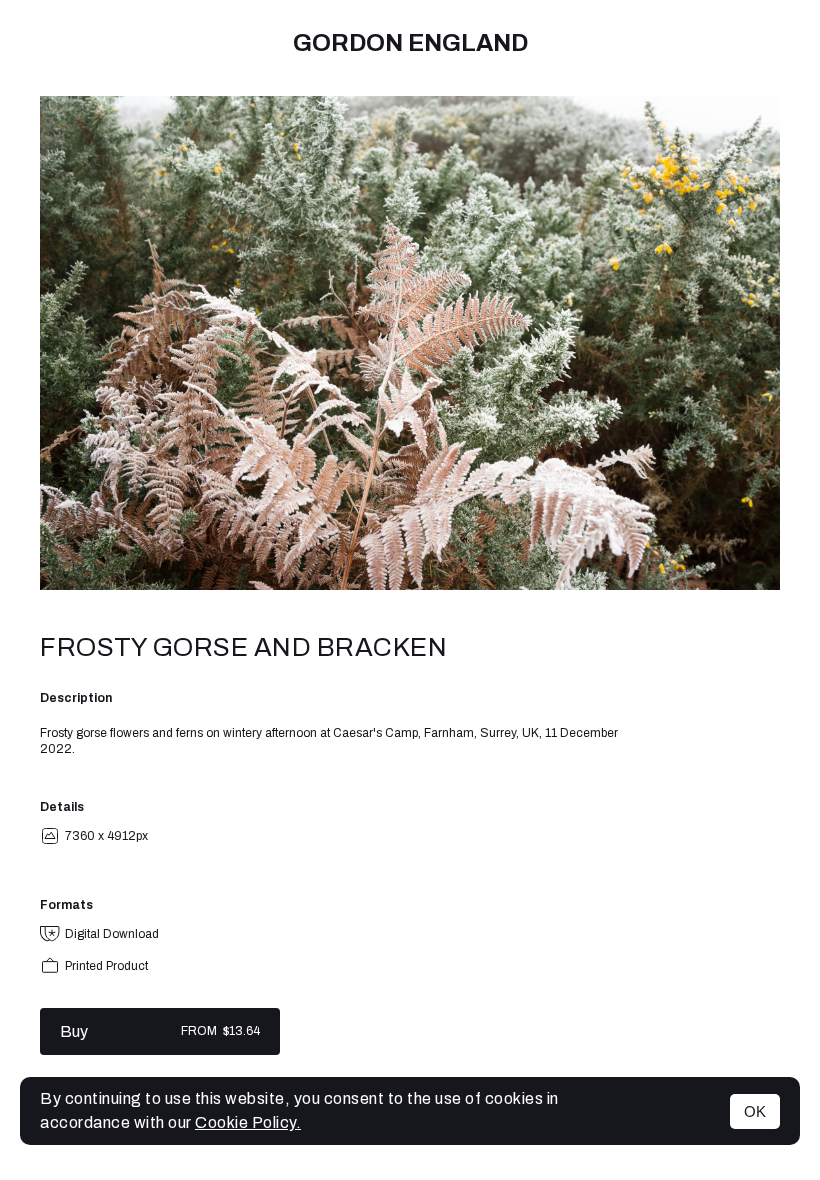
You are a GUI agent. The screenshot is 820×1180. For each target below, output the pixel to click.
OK (755, 1111)
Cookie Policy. (248, 1122)
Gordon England (410, 43)
